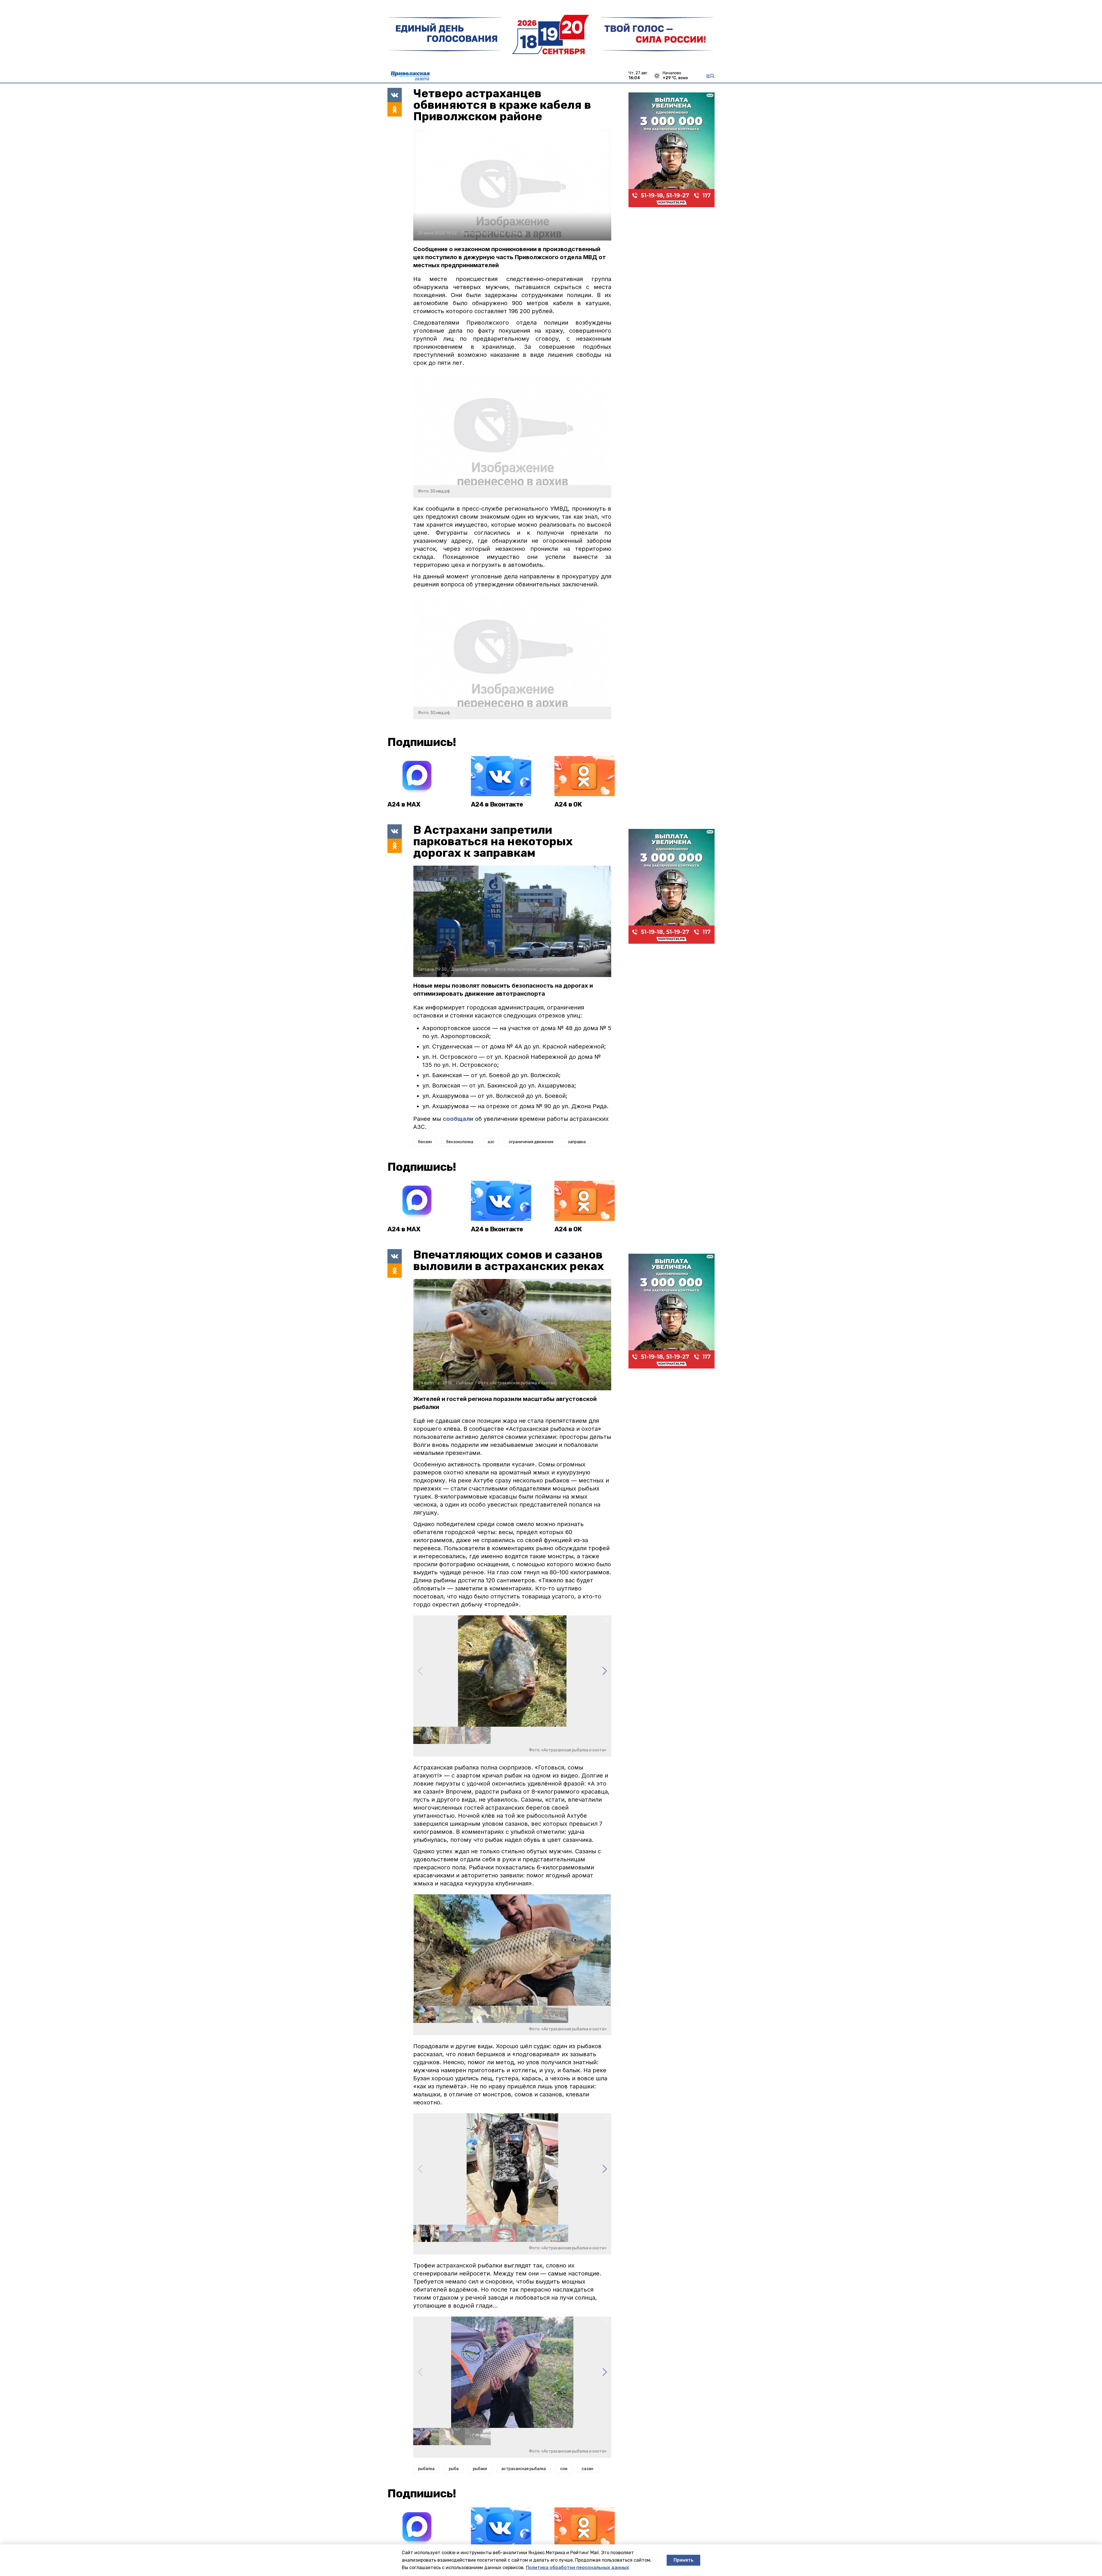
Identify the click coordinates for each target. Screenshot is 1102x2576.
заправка (577, 1142)
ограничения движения (531, 1142)
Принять (683, 2560)
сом (564, 2469)
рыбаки (480, 2469)
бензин (425, 1142)
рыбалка (426, 2469)
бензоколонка (460, 1142)
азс (491, 1142)
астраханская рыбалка (524, 2469)
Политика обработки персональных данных (577, 2568)
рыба (454, 2469)
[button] (605, 1671)
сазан (587, 2469)
